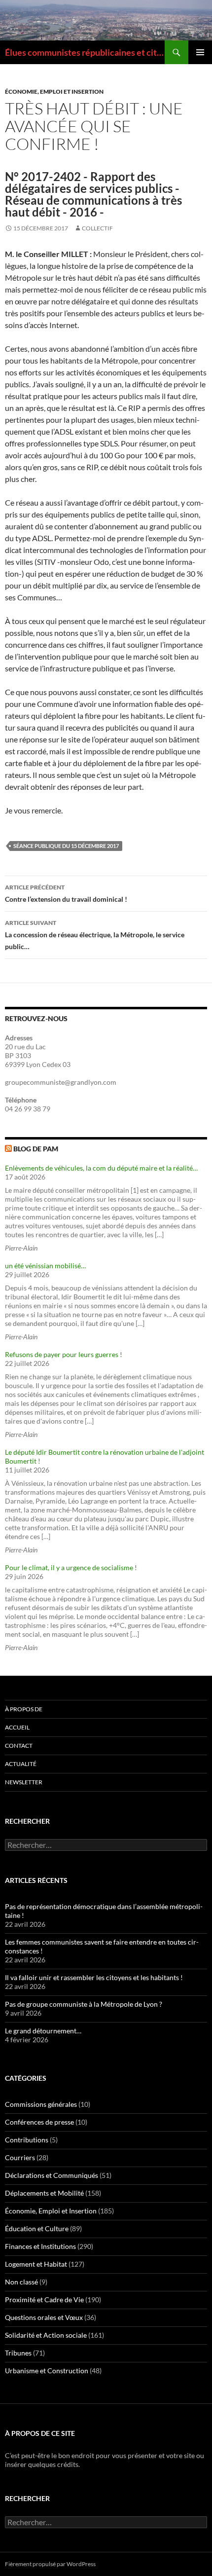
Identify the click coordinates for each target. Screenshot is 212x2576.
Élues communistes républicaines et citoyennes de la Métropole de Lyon (85, 52)
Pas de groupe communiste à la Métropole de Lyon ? (84, 2004)
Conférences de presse (39, 2122)
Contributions (27, 2140)
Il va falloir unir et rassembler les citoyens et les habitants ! (94, 1977)
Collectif (97, 228)
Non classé (21, 2282)
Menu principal (200, 52)
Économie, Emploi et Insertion (54, 92)
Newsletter (24, 1782)
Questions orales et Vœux (44, 2317)
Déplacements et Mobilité (44, 2193)
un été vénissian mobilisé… (45, 1266)
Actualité (21, 1764)
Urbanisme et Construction (47, 2371)
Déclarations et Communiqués (52, 2175)
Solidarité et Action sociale (46, 2335)
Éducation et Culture (37, 2228)
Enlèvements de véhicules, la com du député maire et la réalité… (101, 1168)
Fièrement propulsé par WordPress (50, 2564)
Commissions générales (41, 2104)
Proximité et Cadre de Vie (44, 2300)
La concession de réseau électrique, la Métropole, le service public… (95, 935)
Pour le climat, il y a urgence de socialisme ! (71, 1567)
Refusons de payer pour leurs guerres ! (64, 1354)
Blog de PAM (36, 1149)
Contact (19, 1746)
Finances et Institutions (40, 2246)
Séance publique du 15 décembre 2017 (66, 846)
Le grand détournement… (43, 2031)
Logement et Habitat (36, 2264)
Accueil (17, 1727)
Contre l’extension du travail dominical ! (66, 893)
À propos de (24, 1709)
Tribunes (18, 2353)
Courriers (20, 2157)
